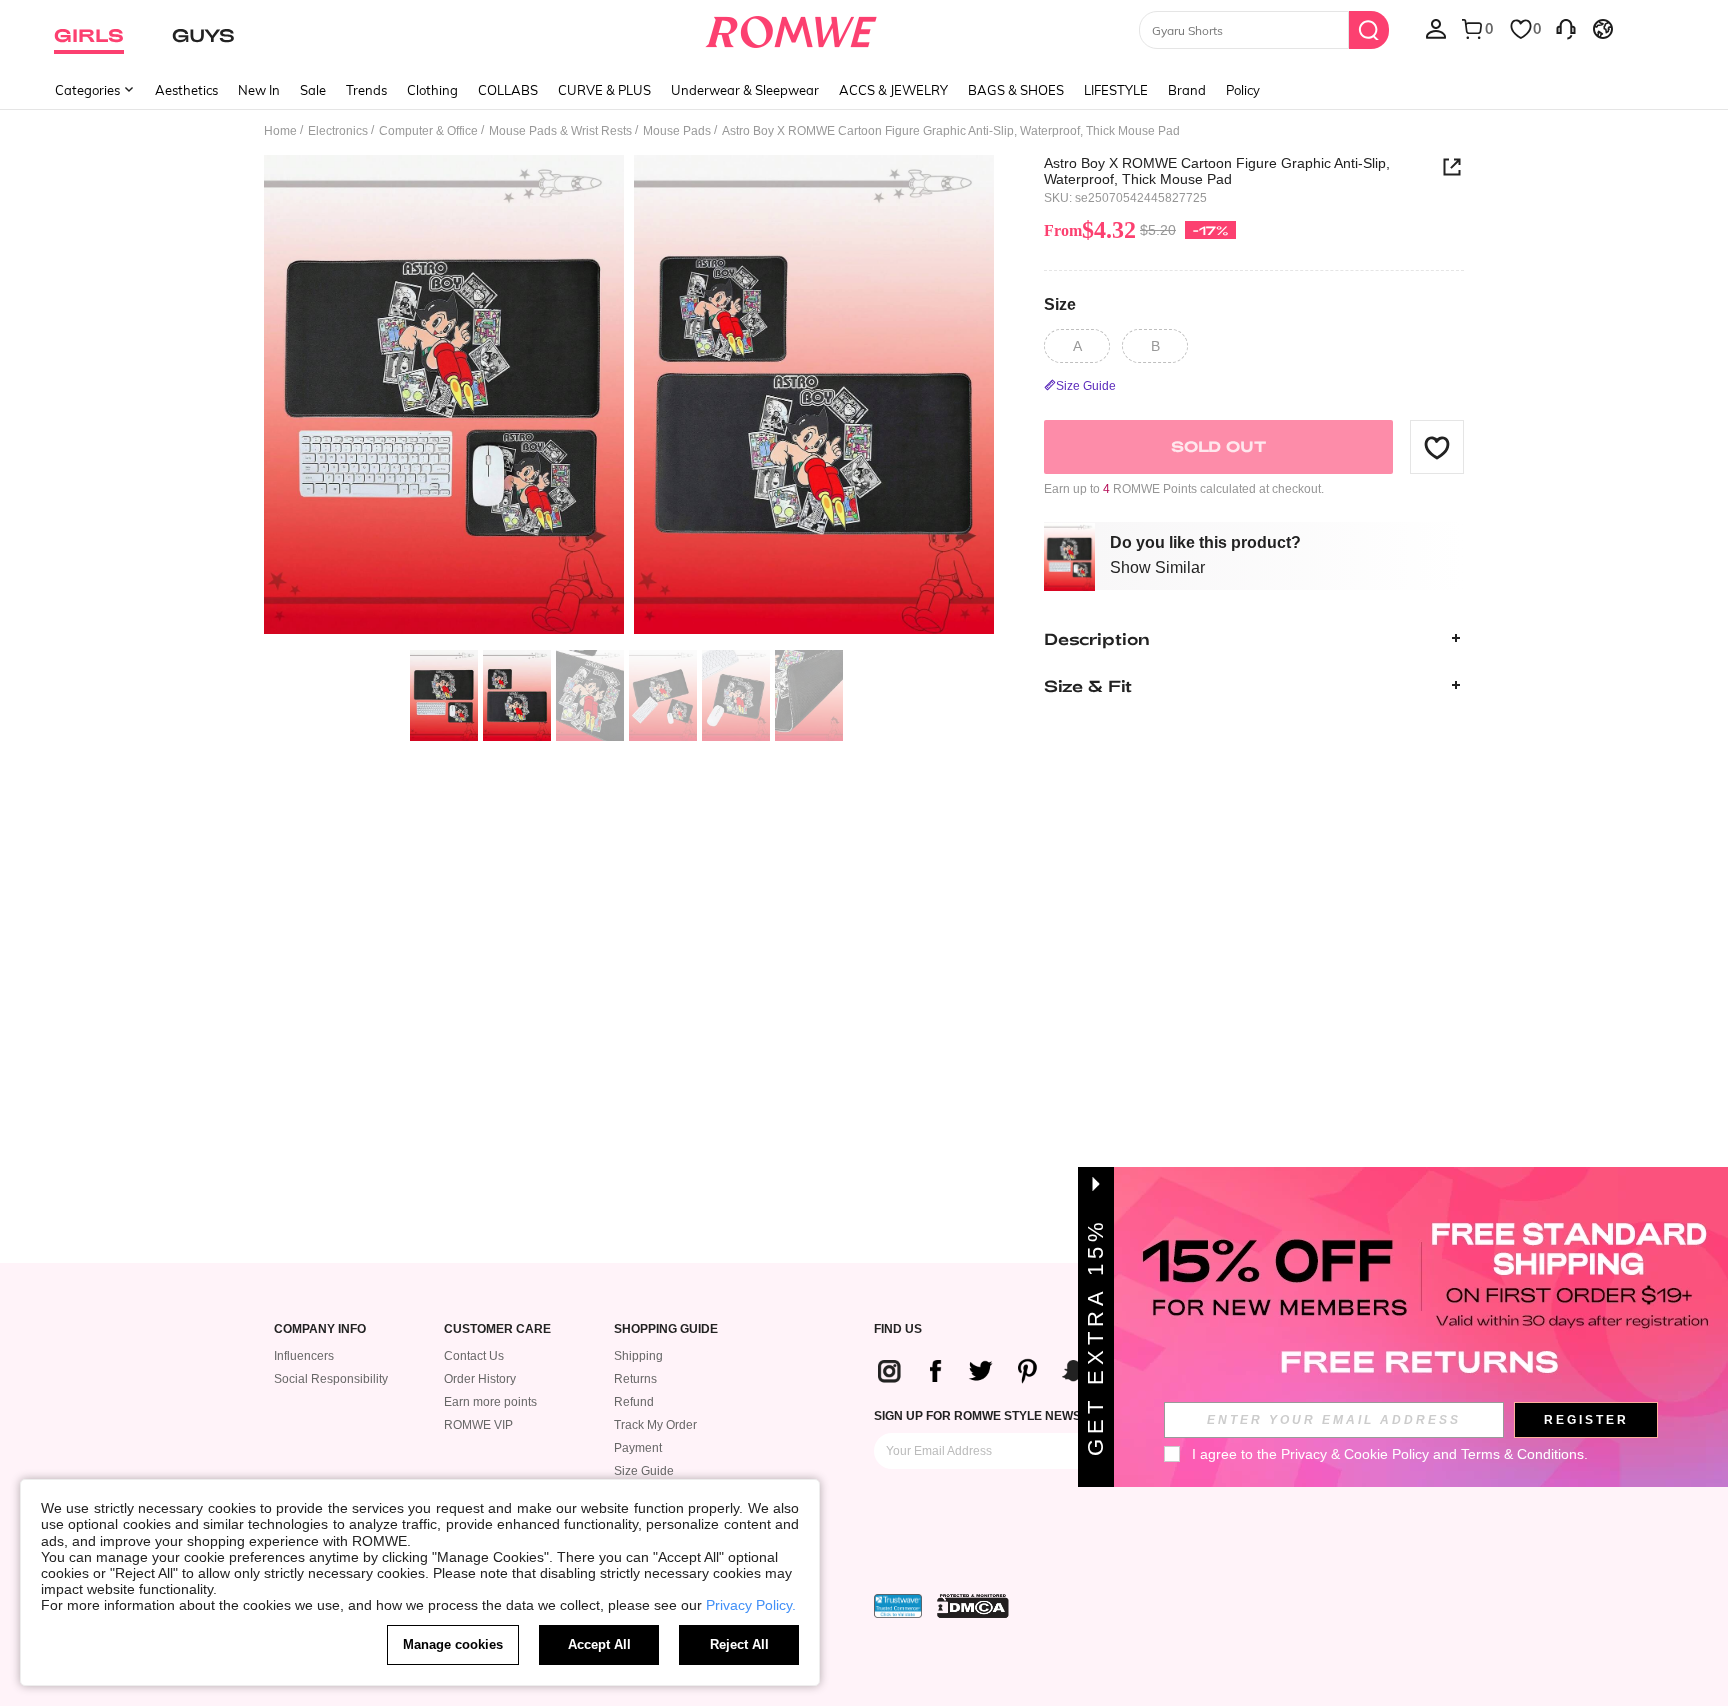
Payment (638, 1448)
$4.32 (1090, 230)
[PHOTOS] (629, 397)
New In (259, 90)
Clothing (432, 90)
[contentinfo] (1035, 1371)
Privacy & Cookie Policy (1355, 1454)
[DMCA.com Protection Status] (973, 1606)
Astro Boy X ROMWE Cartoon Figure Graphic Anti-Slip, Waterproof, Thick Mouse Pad (1217, 171)
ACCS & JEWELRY (893, 90)
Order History (480, 1379)
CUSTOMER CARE (497, 1329)
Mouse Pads (677, 131)
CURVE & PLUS (604, 90)
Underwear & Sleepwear (745, 90)
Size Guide (644, 1471)
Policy (1243, 90)
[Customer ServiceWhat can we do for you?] (1566, 28)
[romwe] (791, 28)
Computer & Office (428, 131)
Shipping (638, 1356)
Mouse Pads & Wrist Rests (560, 131)
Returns (635, 1379)
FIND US (898, 1329)
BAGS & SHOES (1016, 90)
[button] (1437, 447)
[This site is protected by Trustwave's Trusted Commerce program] (898, 1606)
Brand (1187, 90)
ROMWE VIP (478, 1425)
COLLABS (508, 90)
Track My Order (655, 1425)
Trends (366, 90)
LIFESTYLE (1116, 90)
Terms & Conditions (1522, 1454)
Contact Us (474, 1356)
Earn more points (490, 1402)
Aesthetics (186, 90)
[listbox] (1436, 28)
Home (280, 131)
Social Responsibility (331, 1379)
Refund (634, 1402)
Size (1060, 304)
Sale (313, 90)
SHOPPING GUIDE (666, 1329)
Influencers (304, 1356)
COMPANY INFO (320, 1329)
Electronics (338, 131)
